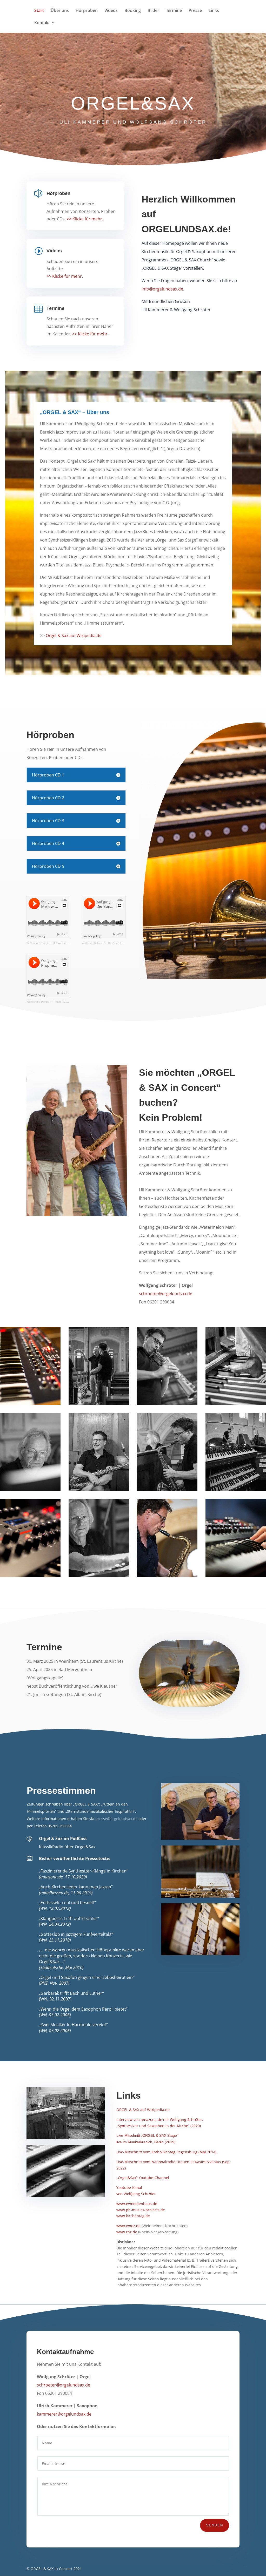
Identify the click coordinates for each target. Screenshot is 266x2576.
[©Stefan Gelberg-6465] (167, 1404)
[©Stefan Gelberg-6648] (99, 1404)
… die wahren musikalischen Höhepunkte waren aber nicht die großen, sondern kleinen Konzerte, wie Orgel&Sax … (92, 1956)
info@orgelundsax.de (162, 289)
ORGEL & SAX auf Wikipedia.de (143, 2110)
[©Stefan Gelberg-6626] (167, 1490)
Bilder (153, 11)
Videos (111, 11)
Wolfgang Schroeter (38, 943)
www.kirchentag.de (133, 2216)
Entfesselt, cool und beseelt (67, 1903)
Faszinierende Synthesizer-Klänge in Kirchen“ (84, 1871)
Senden (215, 2525)
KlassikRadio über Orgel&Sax (67, 1847)
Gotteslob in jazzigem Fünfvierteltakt (76, 1934)
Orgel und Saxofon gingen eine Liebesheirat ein (87, 1977)
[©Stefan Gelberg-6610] (99, 1490)
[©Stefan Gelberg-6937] (236, 1576)
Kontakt (42, 23)
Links (214, 11)
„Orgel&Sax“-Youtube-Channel (143, 2178)
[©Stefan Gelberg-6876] (167, 1576)
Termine (174, 11)
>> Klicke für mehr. (85, 219)
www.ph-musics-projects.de (141, 2210)
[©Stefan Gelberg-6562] (30, 1490)
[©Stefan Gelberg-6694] (236, 1490)
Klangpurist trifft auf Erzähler (69, 1918)
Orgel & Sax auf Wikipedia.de (74, 635)
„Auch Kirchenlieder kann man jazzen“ (76, 1887)
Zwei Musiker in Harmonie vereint (73, 2025)
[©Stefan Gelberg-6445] (30, 1404)
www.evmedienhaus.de (137, 2204)
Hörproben (87, 11)
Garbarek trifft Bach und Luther (71, 1993)
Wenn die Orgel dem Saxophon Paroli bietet (83, 2009)
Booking (133, 11)
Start (39, 11)
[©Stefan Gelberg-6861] (99, 1576)
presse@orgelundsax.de (116, 1819)
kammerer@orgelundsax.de (64, 2414)
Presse (195, 11)
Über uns (60, 11)
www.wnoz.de (128, 2226)
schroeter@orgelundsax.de (166, 1294)
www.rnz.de (127, 2232)
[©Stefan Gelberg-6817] (30, 1576)
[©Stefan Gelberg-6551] (236, 1404)
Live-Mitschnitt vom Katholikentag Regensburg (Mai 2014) (166, 2152)
